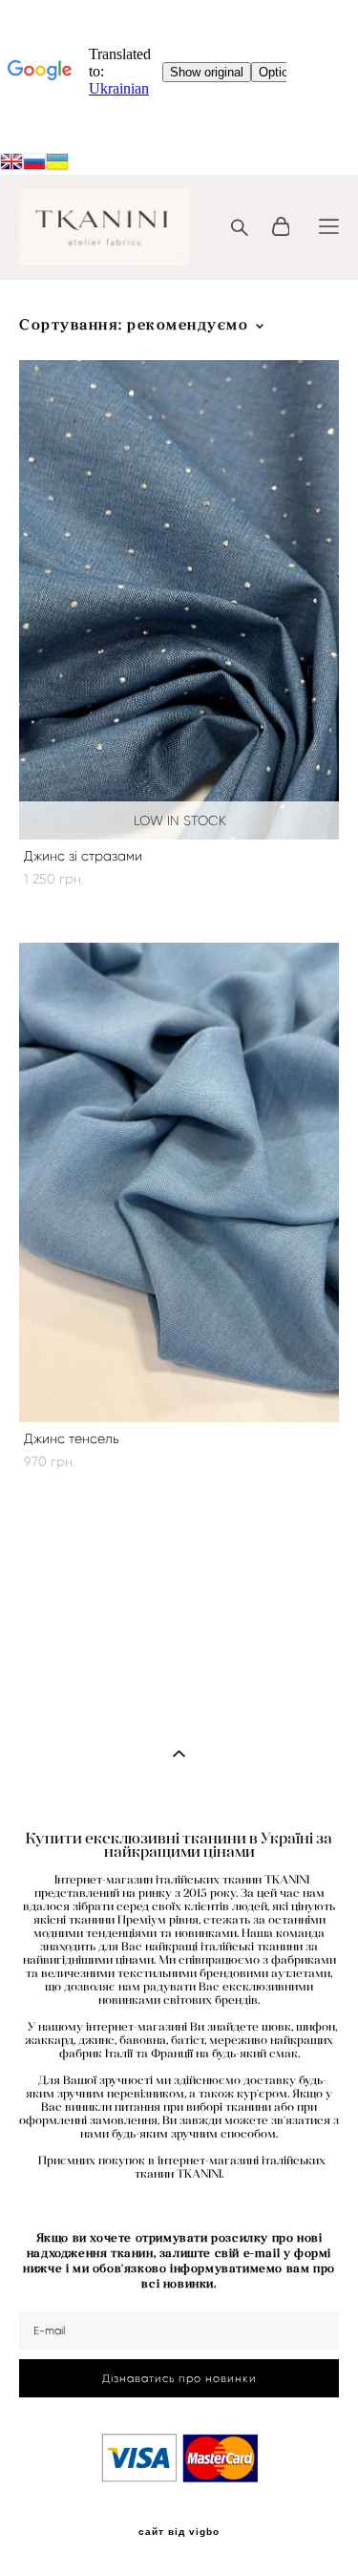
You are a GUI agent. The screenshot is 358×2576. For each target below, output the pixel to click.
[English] (11, 163)
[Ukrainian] (34, 163)
